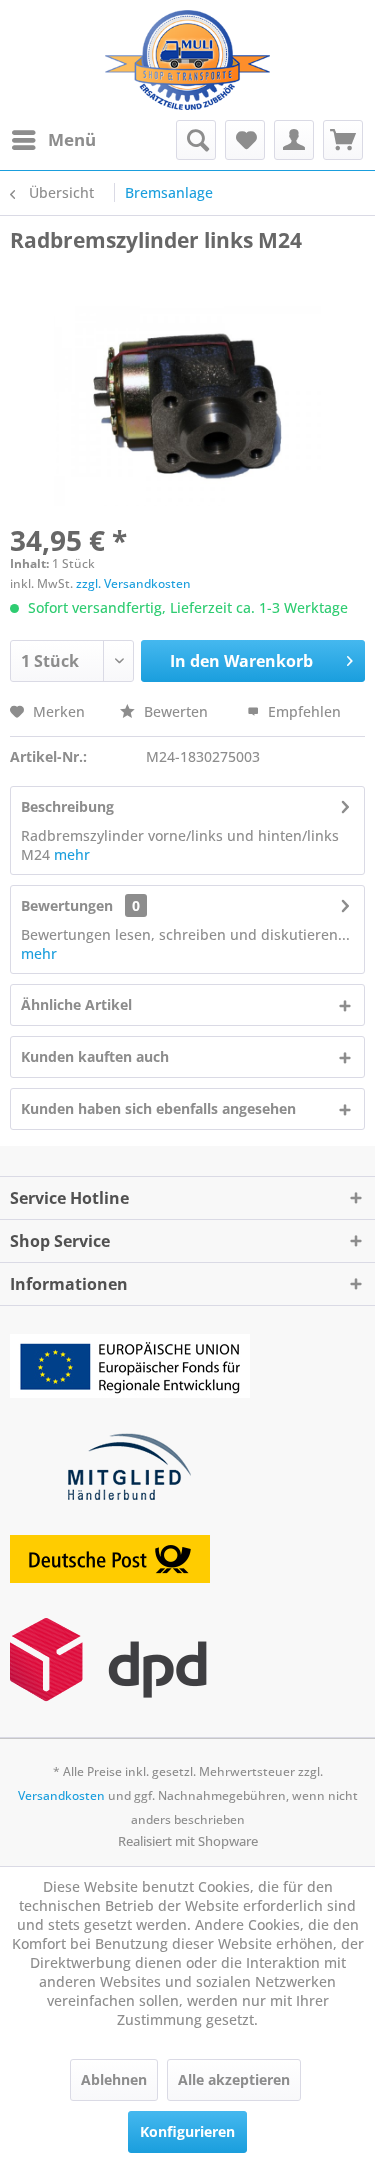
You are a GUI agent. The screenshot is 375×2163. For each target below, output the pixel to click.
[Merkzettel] (245, 140)
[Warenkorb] (343, 140)
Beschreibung (67, 806)
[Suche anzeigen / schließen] (196, 140)
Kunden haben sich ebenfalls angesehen (158, 1108)
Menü (72, 139)
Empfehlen (302, 711)
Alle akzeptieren (234, 2079)
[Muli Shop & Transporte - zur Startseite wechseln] (187, 60)
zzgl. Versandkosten (133, 583)
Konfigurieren (187, 2131)
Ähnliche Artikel (76, 1004)
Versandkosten (61, 1795)
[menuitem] (53, 140)
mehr (72, 854)
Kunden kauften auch (95, 1056)
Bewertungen (67, 905)
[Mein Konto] (294, 140)
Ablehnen (114, 2079)
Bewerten (176, 711)
